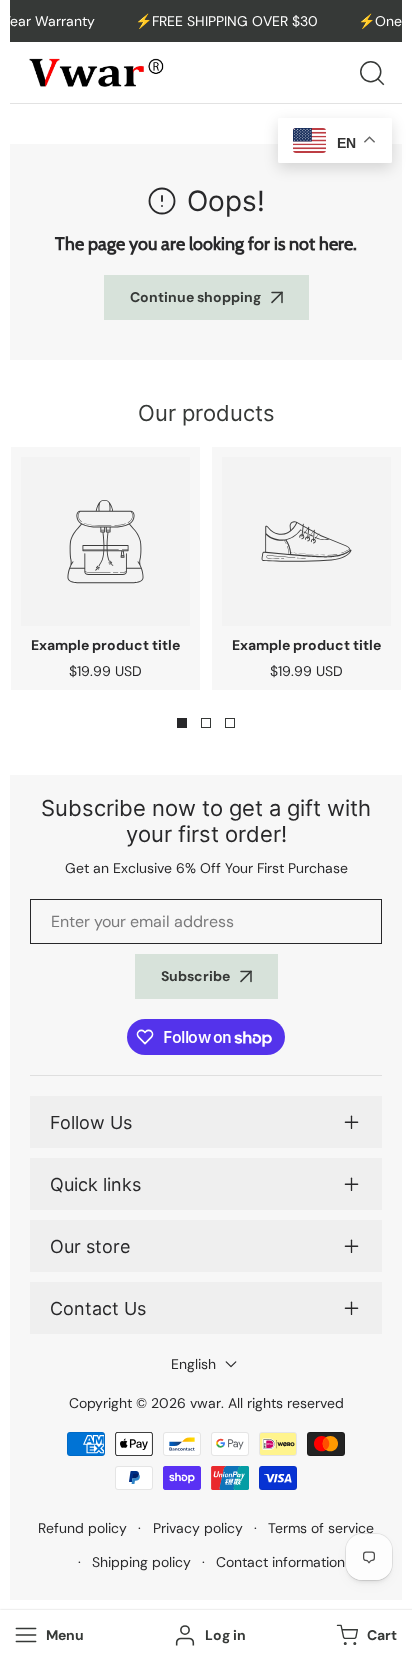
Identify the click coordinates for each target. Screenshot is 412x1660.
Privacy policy (198, 1528)
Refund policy (82, 1528)
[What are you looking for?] (372, 73)
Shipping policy (141, 1562)
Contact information (280, 1562)
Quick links (95, 1184)
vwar (205, 1403)
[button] (364, 1635)
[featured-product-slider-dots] (182, 723)
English (193, 1364)
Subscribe (195, 976)
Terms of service (321, 1528)
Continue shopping (195, 297)
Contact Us (98, 1308)
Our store (90, 1246)
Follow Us (91, 1122)
